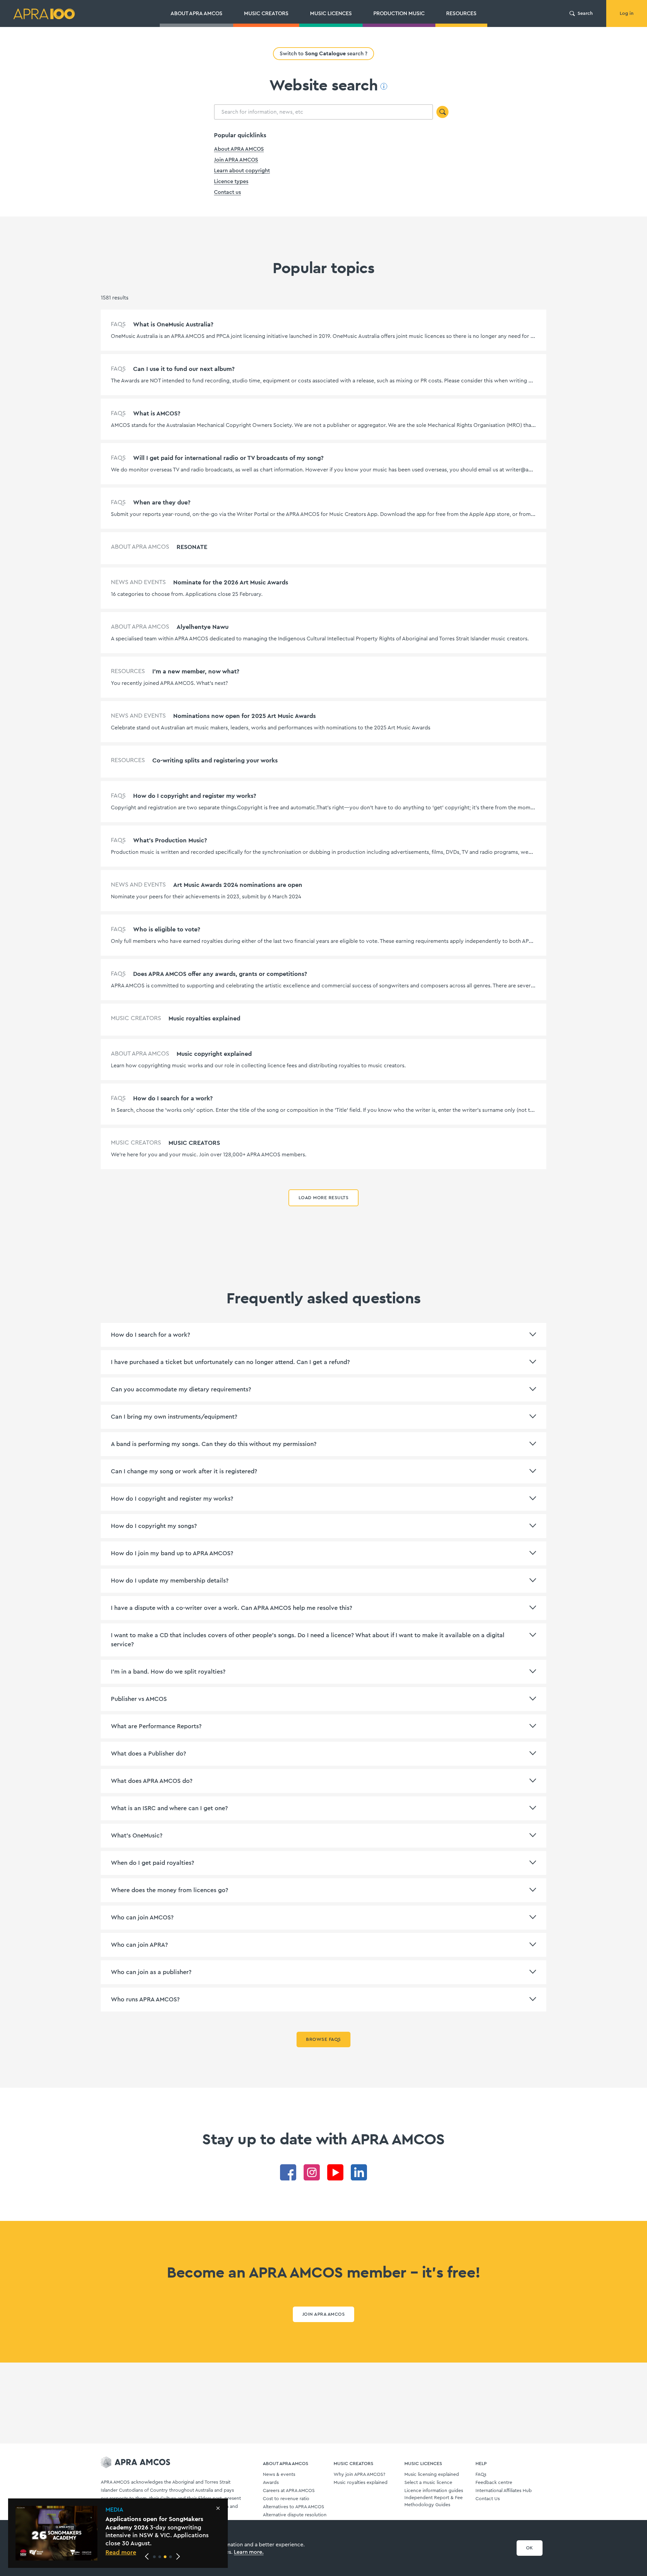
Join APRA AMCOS (236, 160)
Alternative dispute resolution (295, 2515)
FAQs (481, 2474)
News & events (279, 2474)
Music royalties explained (361, 2483)
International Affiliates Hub (504, 2491)
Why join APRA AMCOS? (359, 2474)
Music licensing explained (432, 2474)
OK (530, 2548)
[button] (154, 2557)
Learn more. (249, 2552)
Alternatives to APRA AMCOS (294, 2507)
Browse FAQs (323, 2039)
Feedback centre (494, 2483)
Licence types (231, 181)
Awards (271, 2483)
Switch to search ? (323, 53)
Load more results (323, 1198)
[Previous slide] (147, 2556)
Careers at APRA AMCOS (289, 2491)
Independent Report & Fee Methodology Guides (434, 2501)
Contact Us (488, 2499)
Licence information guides (434, 2491)
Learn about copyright (242, 171)
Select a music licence (428, 2483)
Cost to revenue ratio (286, 2499)
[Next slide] (178, 2556)
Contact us (227, 192)
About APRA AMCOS (239, 149)
